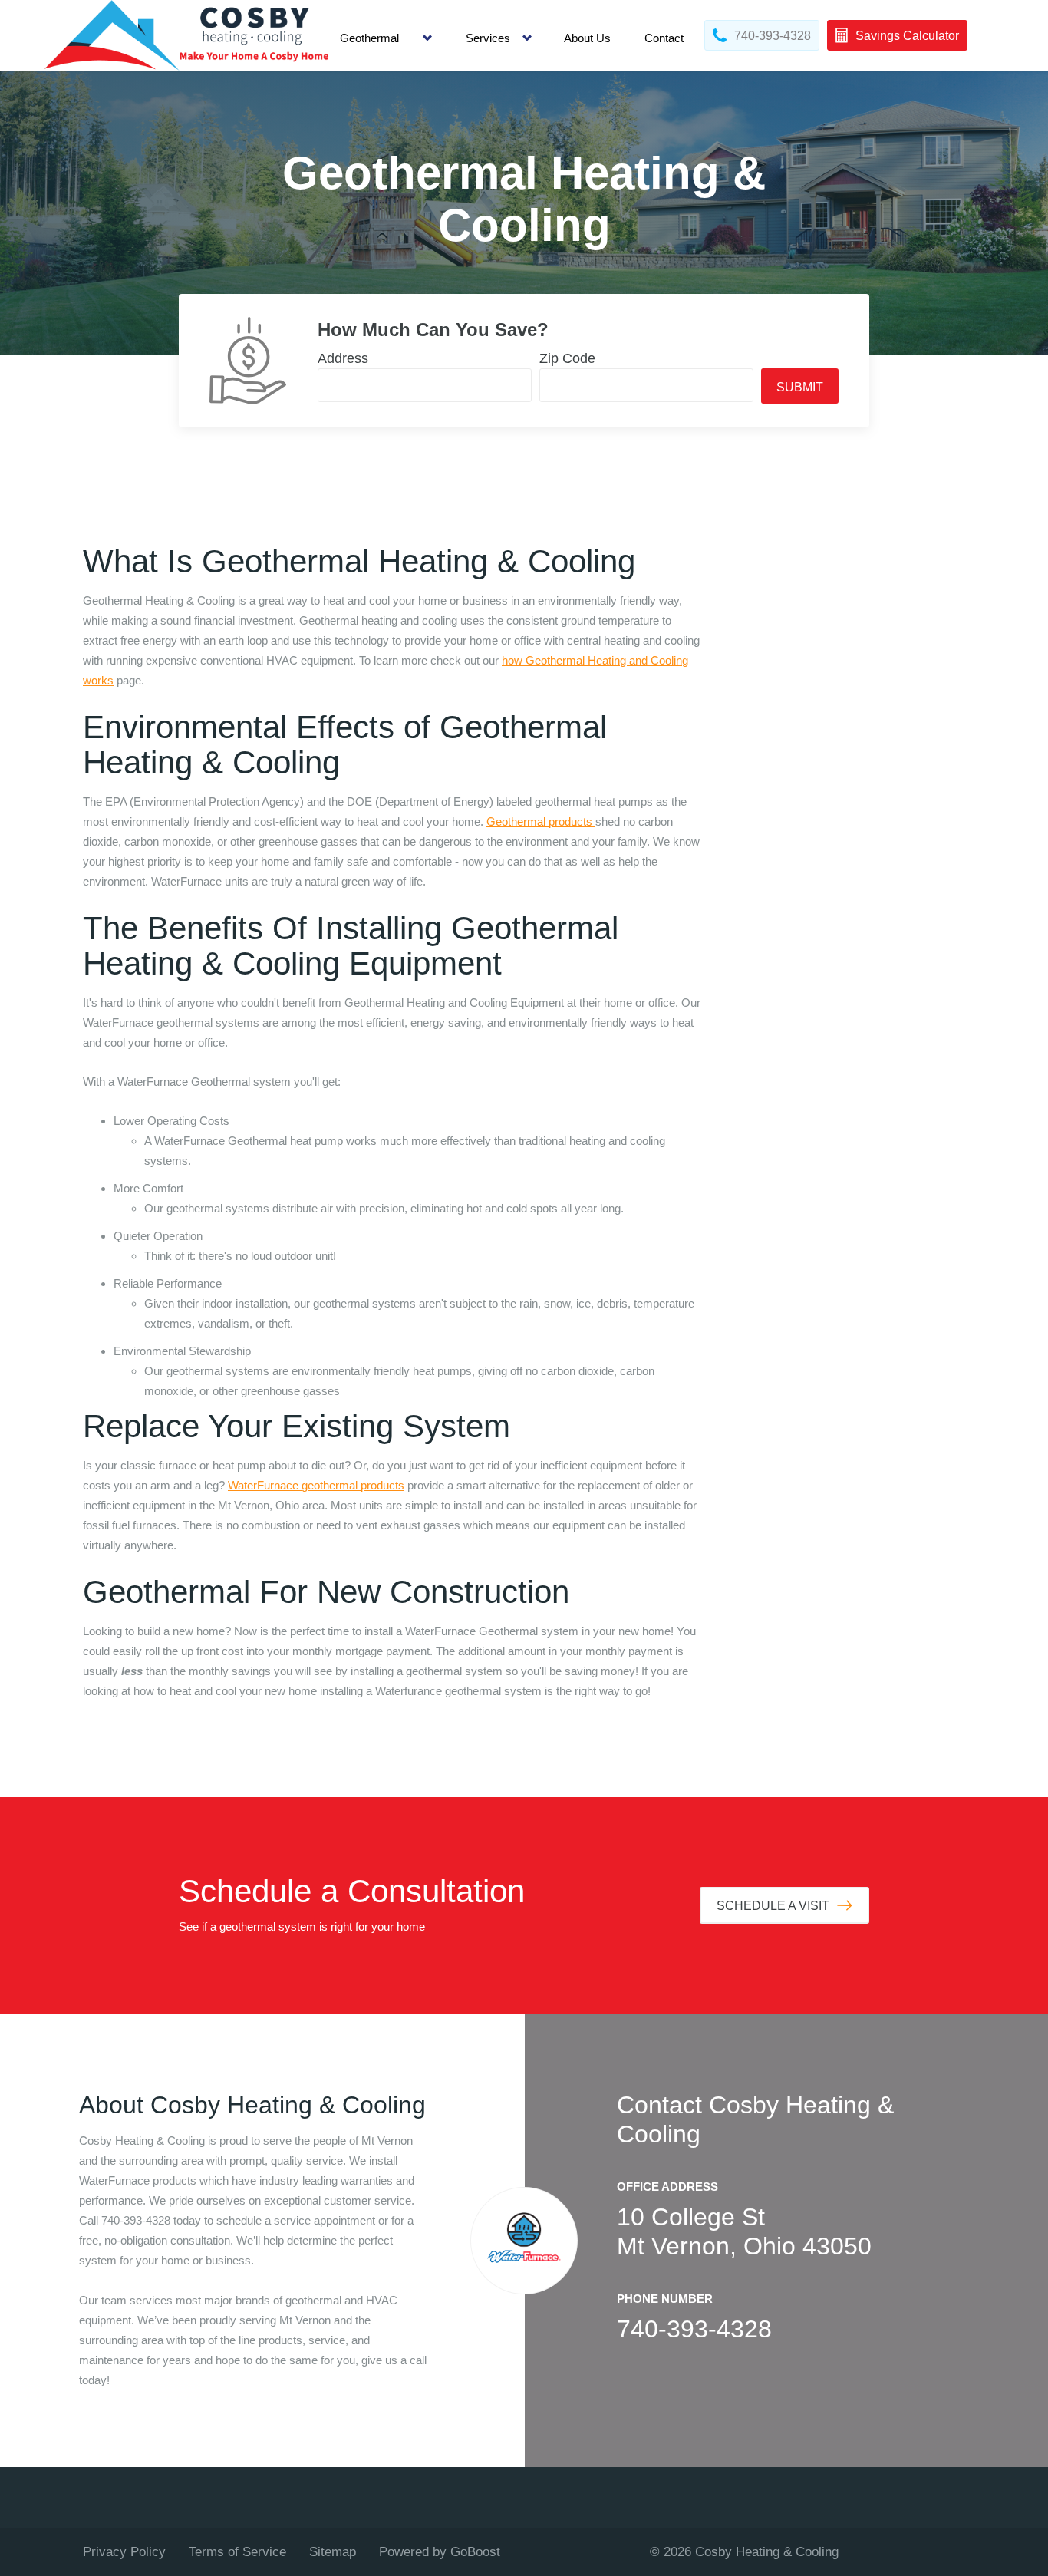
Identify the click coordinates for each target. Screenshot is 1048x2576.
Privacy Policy (124, 2552)
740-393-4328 (694, 2329)
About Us (587, 38)
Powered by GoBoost (440, 2552)
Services (488, 38)
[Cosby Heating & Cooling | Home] (186, 35)
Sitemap (333, 2552)
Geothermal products (541, 821)
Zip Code (567, 358)
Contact (664, 38)
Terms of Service (237, 2552)
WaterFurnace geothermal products (316, 1485)
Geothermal (369, 38)
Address (343, 358)
